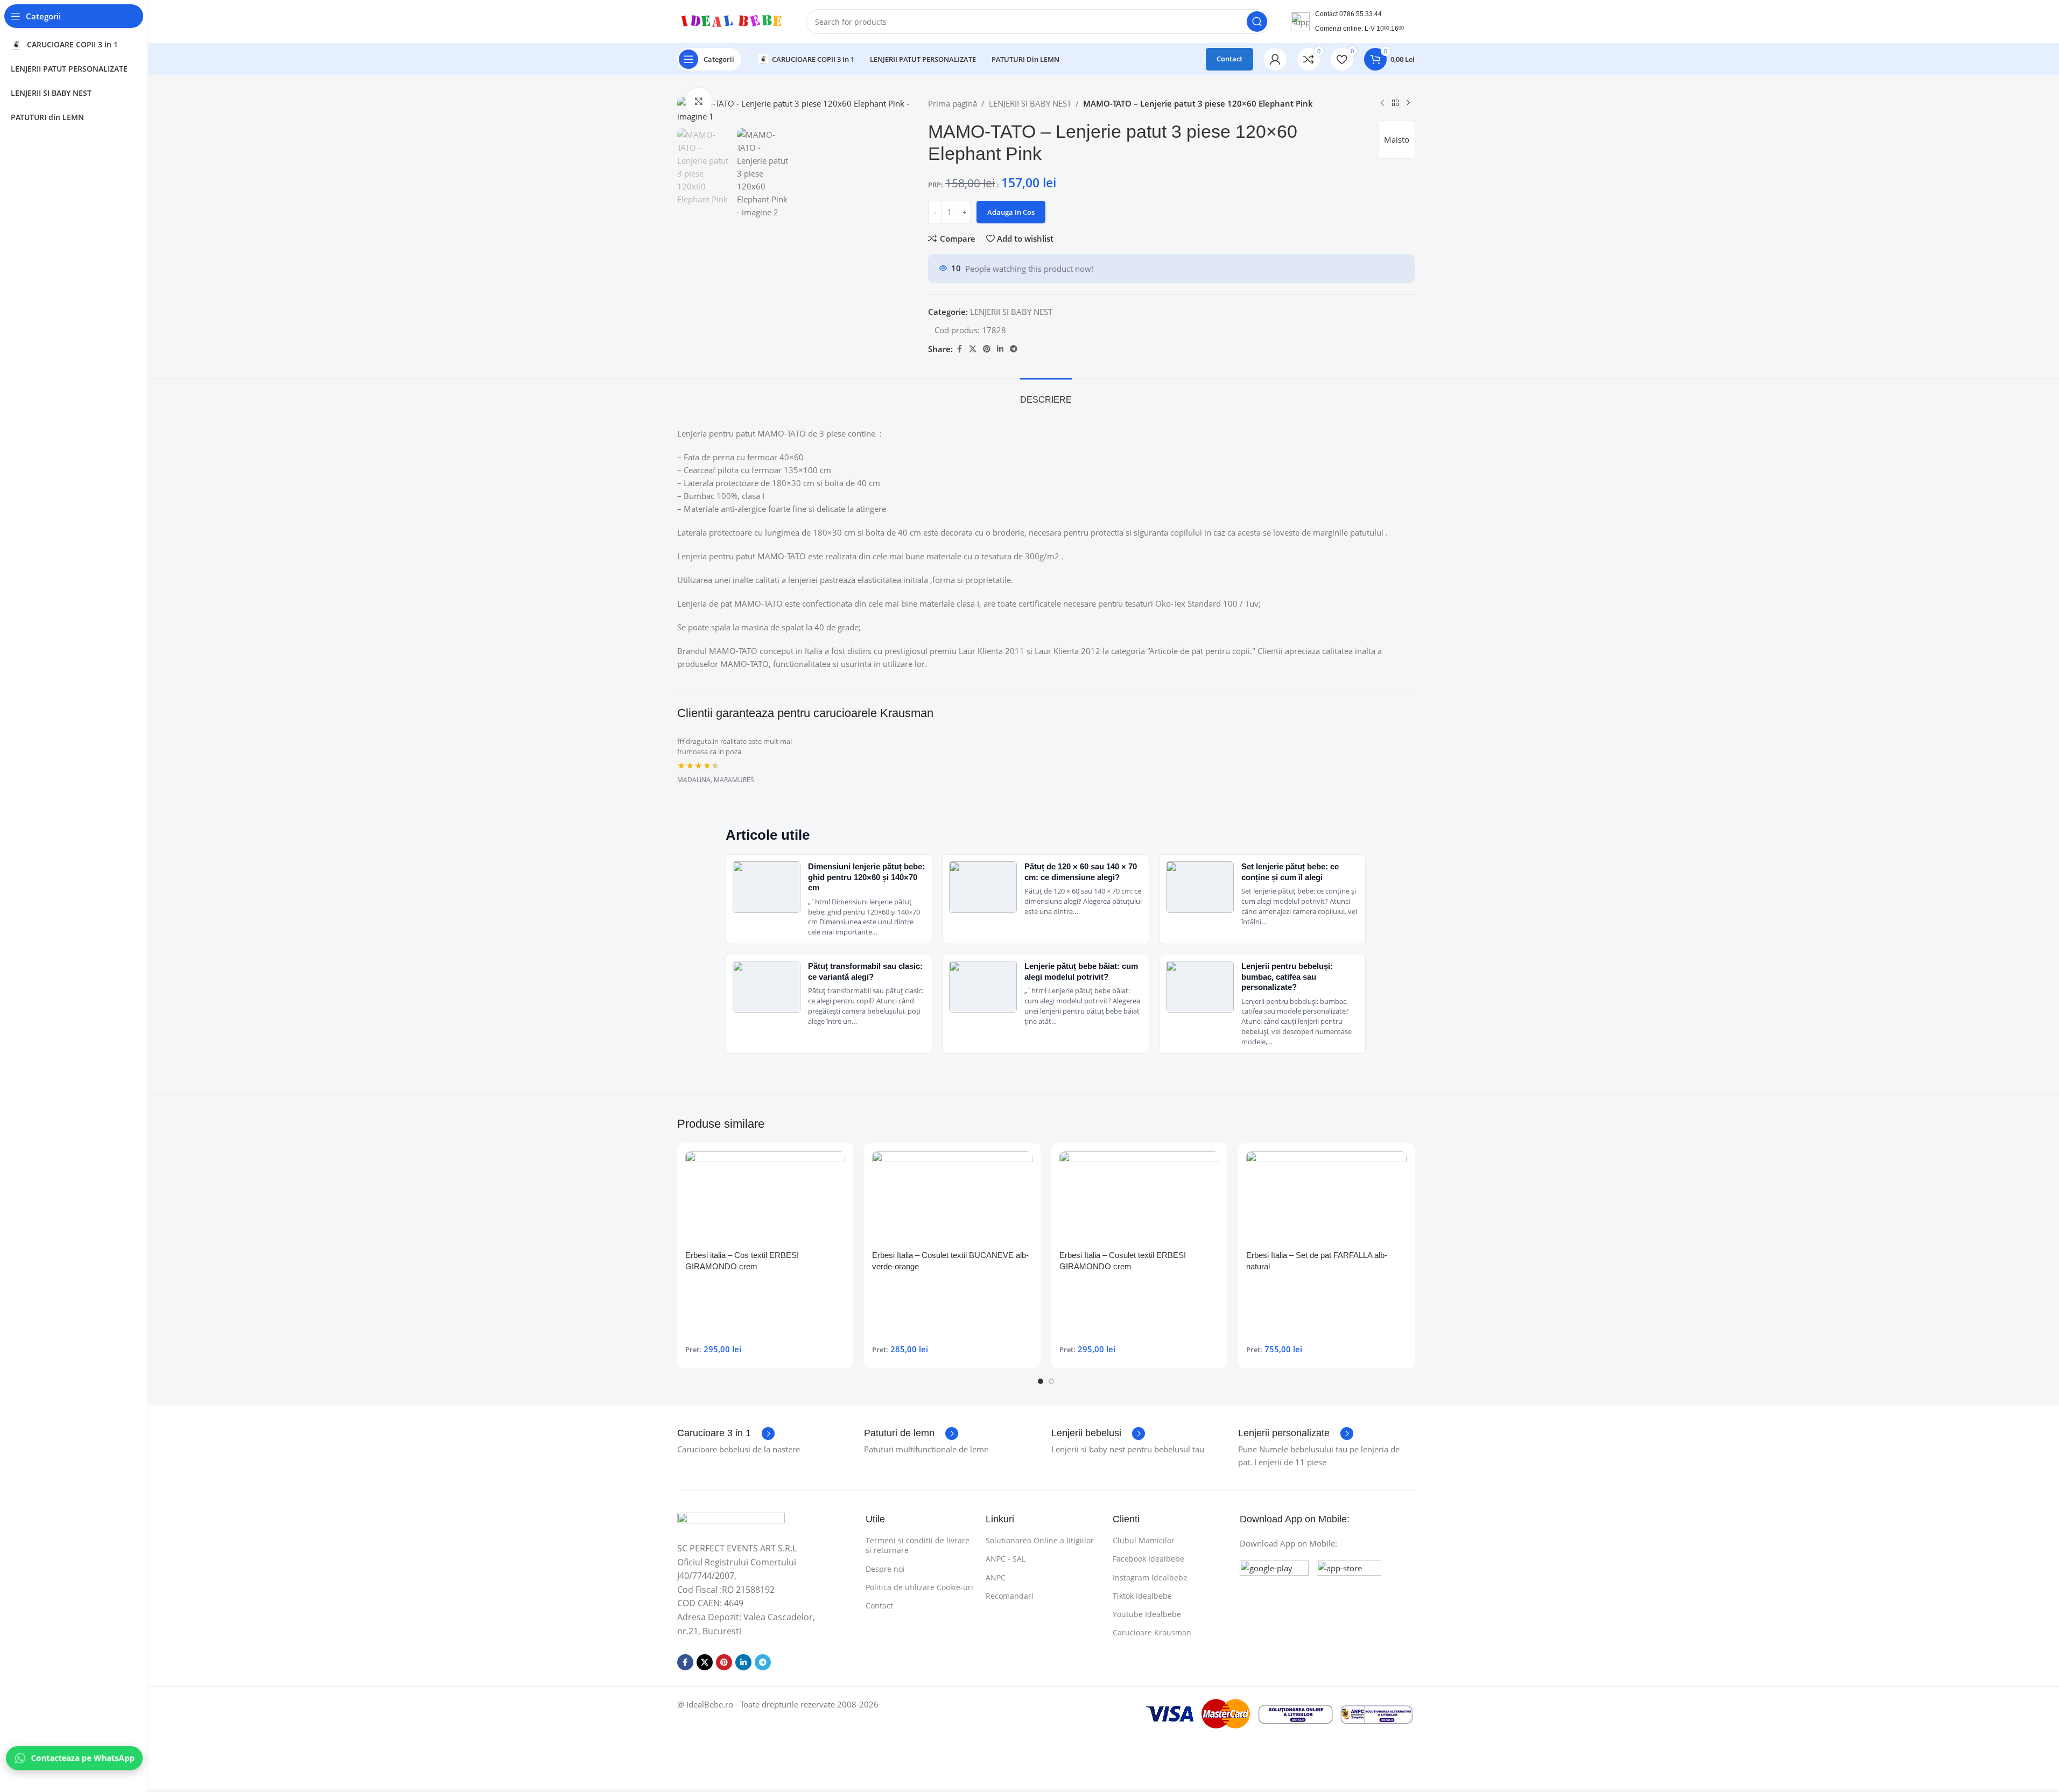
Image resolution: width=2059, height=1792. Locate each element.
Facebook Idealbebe (1148, 1559)
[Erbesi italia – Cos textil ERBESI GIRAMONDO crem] (765, 1198)
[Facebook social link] (959, 349)
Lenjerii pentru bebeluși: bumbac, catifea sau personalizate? (1287, 976)
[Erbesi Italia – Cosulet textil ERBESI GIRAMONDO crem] (1140, 1198)
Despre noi (885, 1569)
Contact (1229, 59)
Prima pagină (953, 103)
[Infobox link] (726, 1433)
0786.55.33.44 (1361, 14)
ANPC (996, 1577)
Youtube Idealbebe (1147, 1614)
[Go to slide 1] (1041, 1381)
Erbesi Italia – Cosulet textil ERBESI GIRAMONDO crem (1123, 1261)
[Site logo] (731, 20)
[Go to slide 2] (1051, 1381)
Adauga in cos (1011, 212)
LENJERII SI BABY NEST (1030, 103)
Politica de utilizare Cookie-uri (919, 1587)
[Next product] (1408, 103)
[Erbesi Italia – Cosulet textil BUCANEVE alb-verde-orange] (952, 1198)
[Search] (1257, 22)
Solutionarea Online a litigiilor (1040, 1540)
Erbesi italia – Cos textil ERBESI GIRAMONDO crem (742, 1261)
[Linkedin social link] (1000, 349)
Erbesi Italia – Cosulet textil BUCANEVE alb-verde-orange (950, 1261)
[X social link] (973, 349)
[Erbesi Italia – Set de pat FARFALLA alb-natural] (1326, 1198)
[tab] (1046, 394)
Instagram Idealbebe (1150, 1577)
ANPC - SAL (1006, 1559)
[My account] (1275, 59)
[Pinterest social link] (987, 349)
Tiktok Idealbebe (1142, 1596)
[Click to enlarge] (699, 101)
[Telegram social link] (1014, 349)
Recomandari (1010, 1596)
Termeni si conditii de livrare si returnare (918, 1545)
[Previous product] (1382, 103)
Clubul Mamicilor (1144, 1540)
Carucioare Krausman (1152, 1632)
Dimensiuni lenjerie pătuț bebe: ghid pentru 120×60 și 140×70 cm (866, 877)
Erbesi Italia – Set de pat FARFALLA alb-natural (1317, 1261)
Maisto (1397, 139)
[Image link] (731, 1521)
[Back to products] (1395, 103)
